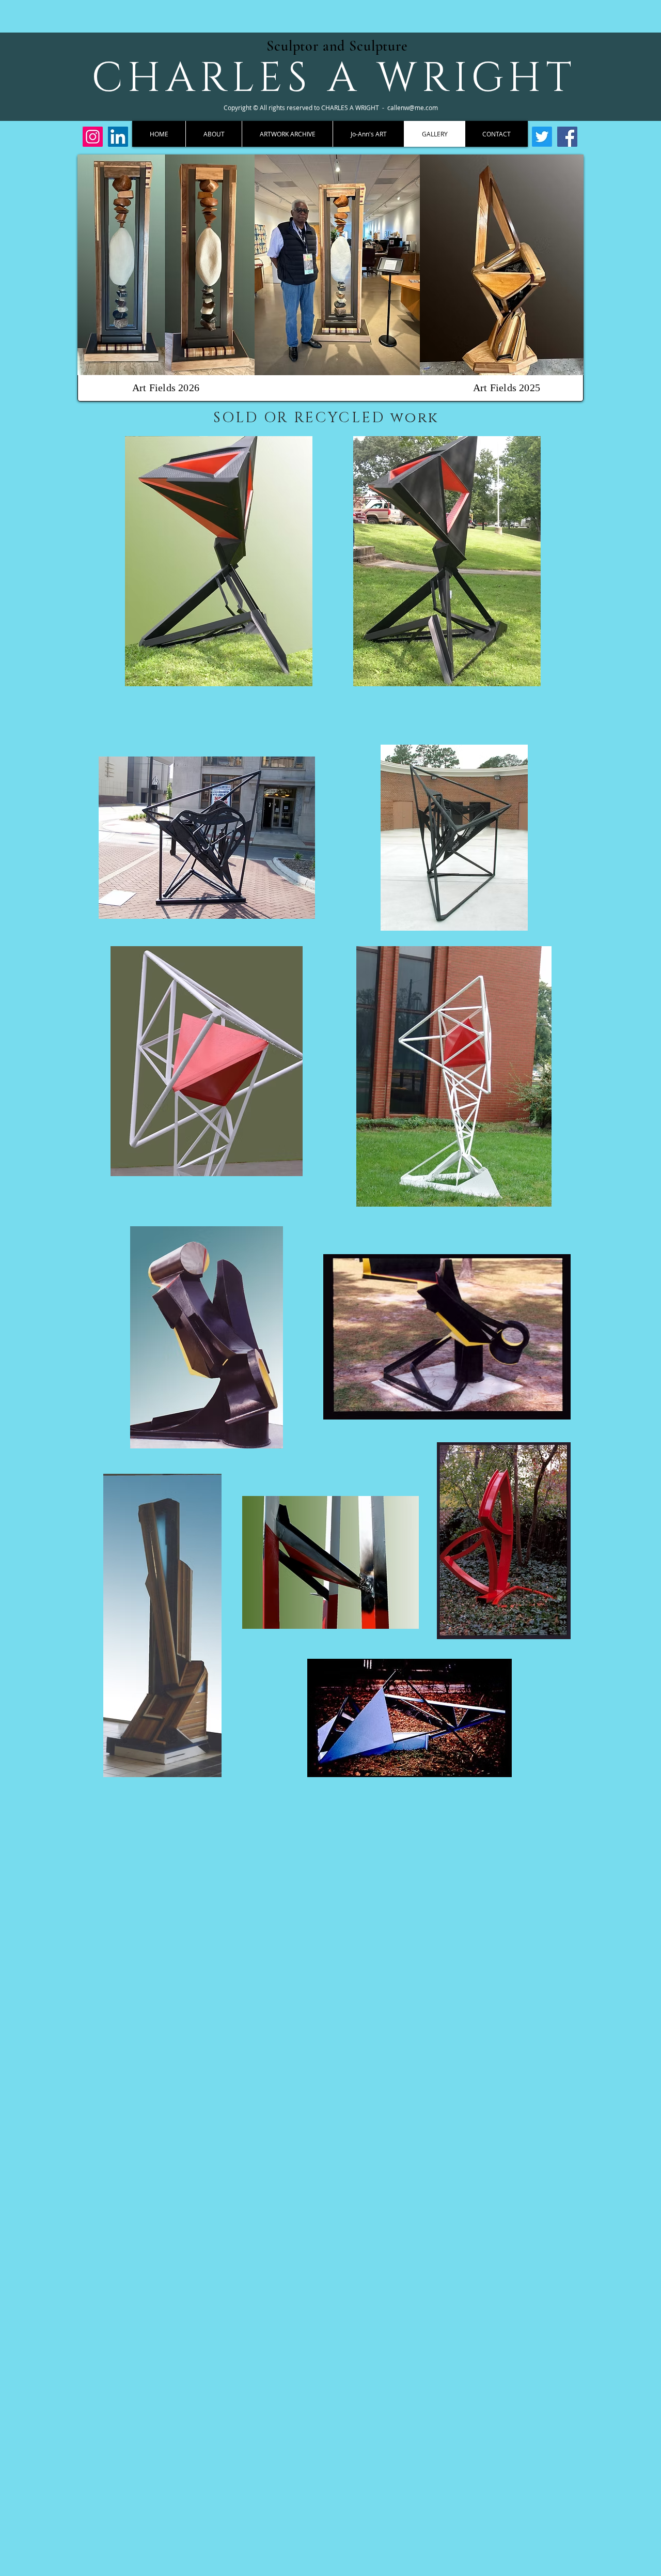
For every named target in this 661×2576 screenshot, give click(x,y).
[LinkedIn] (118, 137)
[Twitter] (542, 137)
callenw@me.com (413, 107)
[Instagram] (93, 137)
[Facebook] (567, 137)
